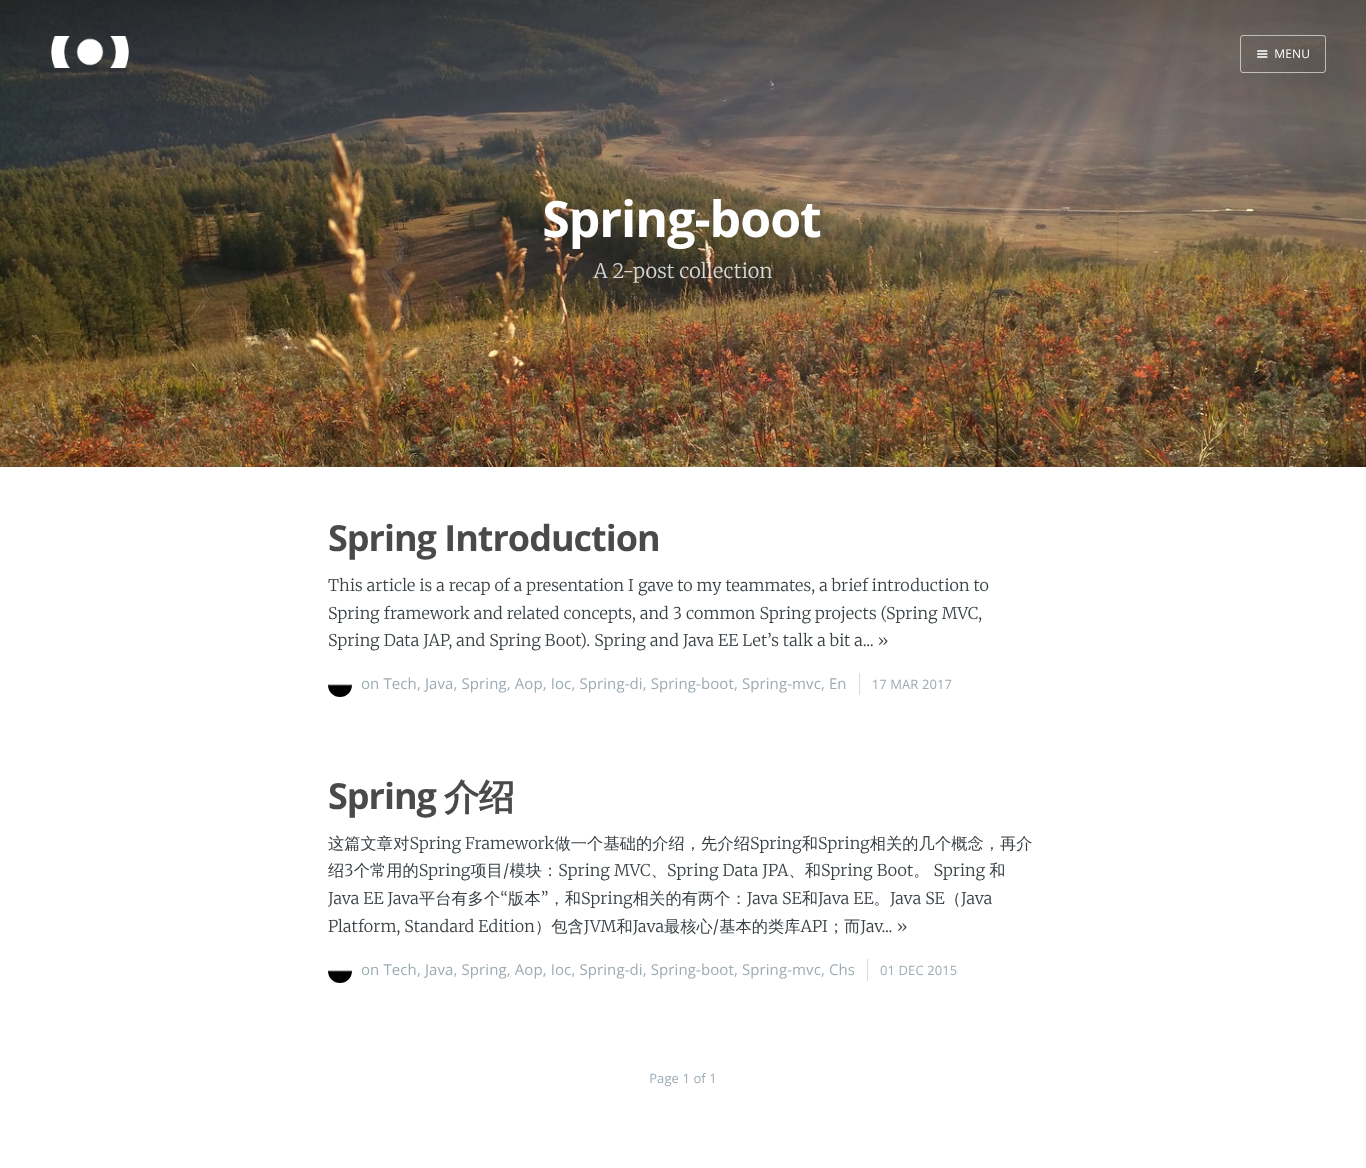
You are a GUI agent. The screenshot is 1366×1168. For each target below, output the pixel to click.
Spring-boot (692, 684)
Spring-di (610, 684)
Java (439, 684)
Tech (399, 684)
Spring (483, 684)
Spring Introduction (494, 537)
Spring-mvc (781, 684)
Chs (842, 970)
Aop (529, 684)
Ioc (561, 684)
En (838, 684)
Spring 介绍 (421, 795)
